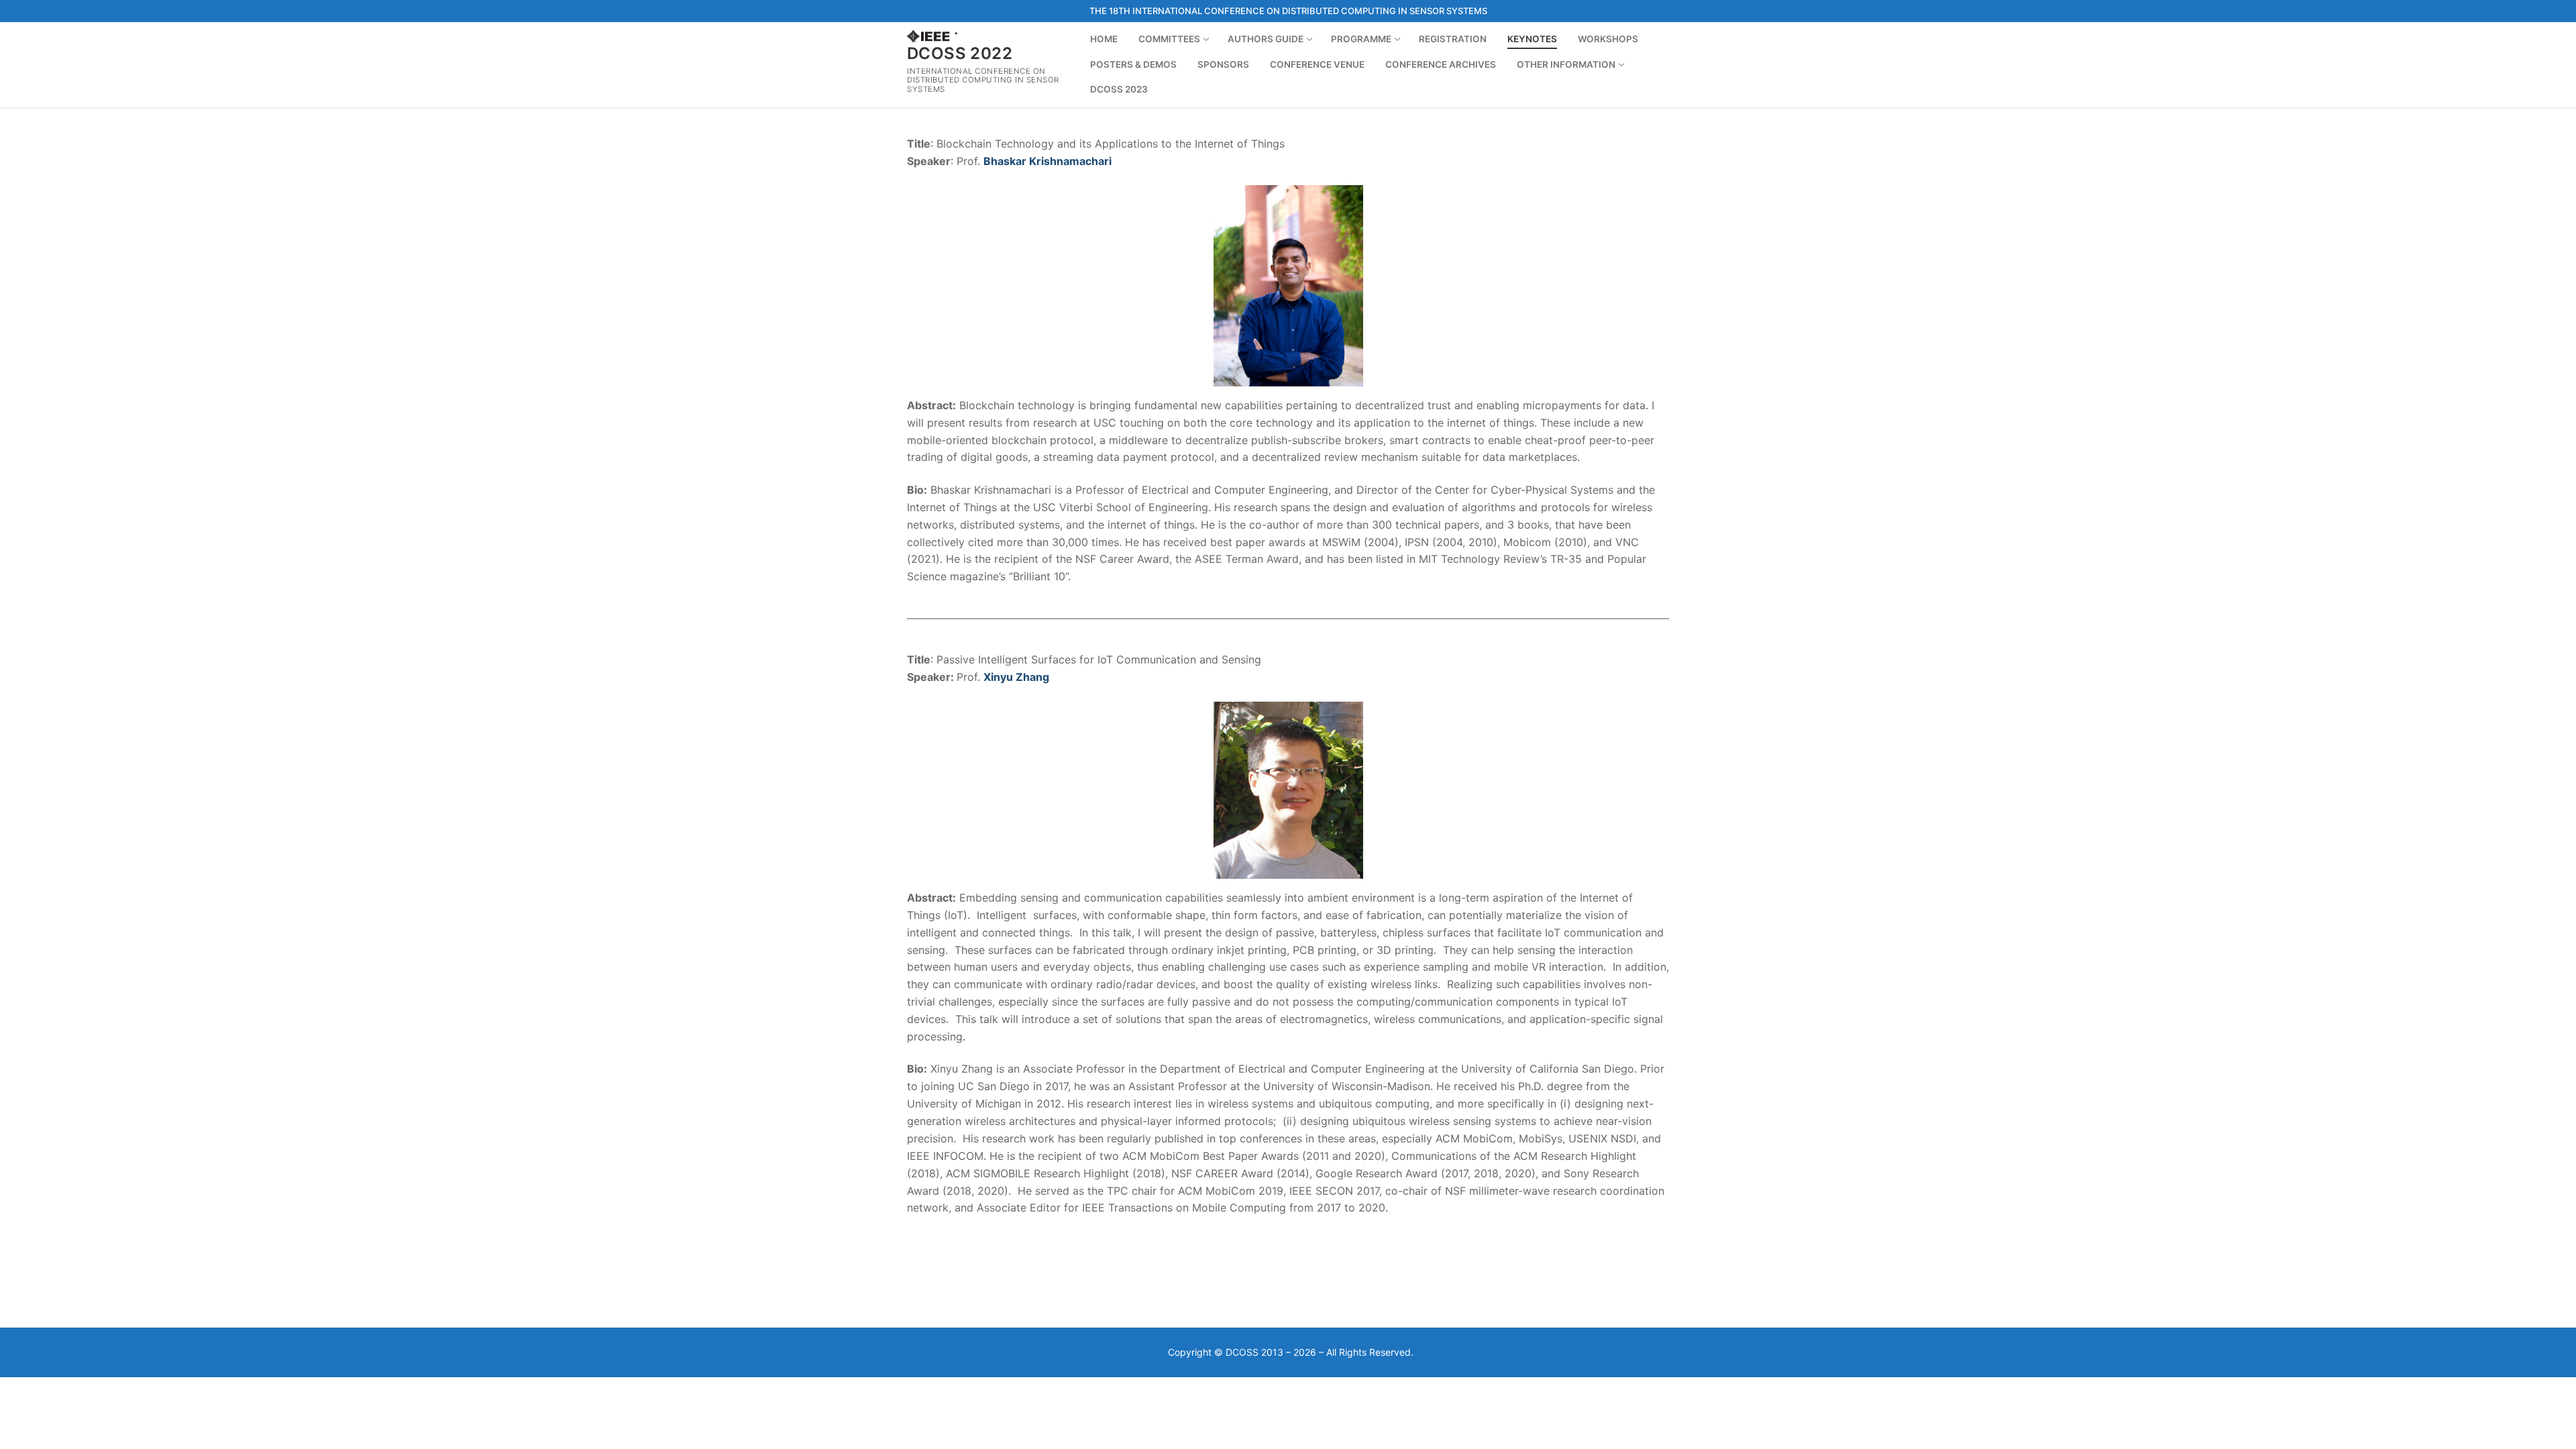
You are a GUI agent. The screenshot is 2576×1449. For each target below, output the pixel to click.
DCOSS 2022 (960, 53)
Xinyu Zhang (1016, 677)
